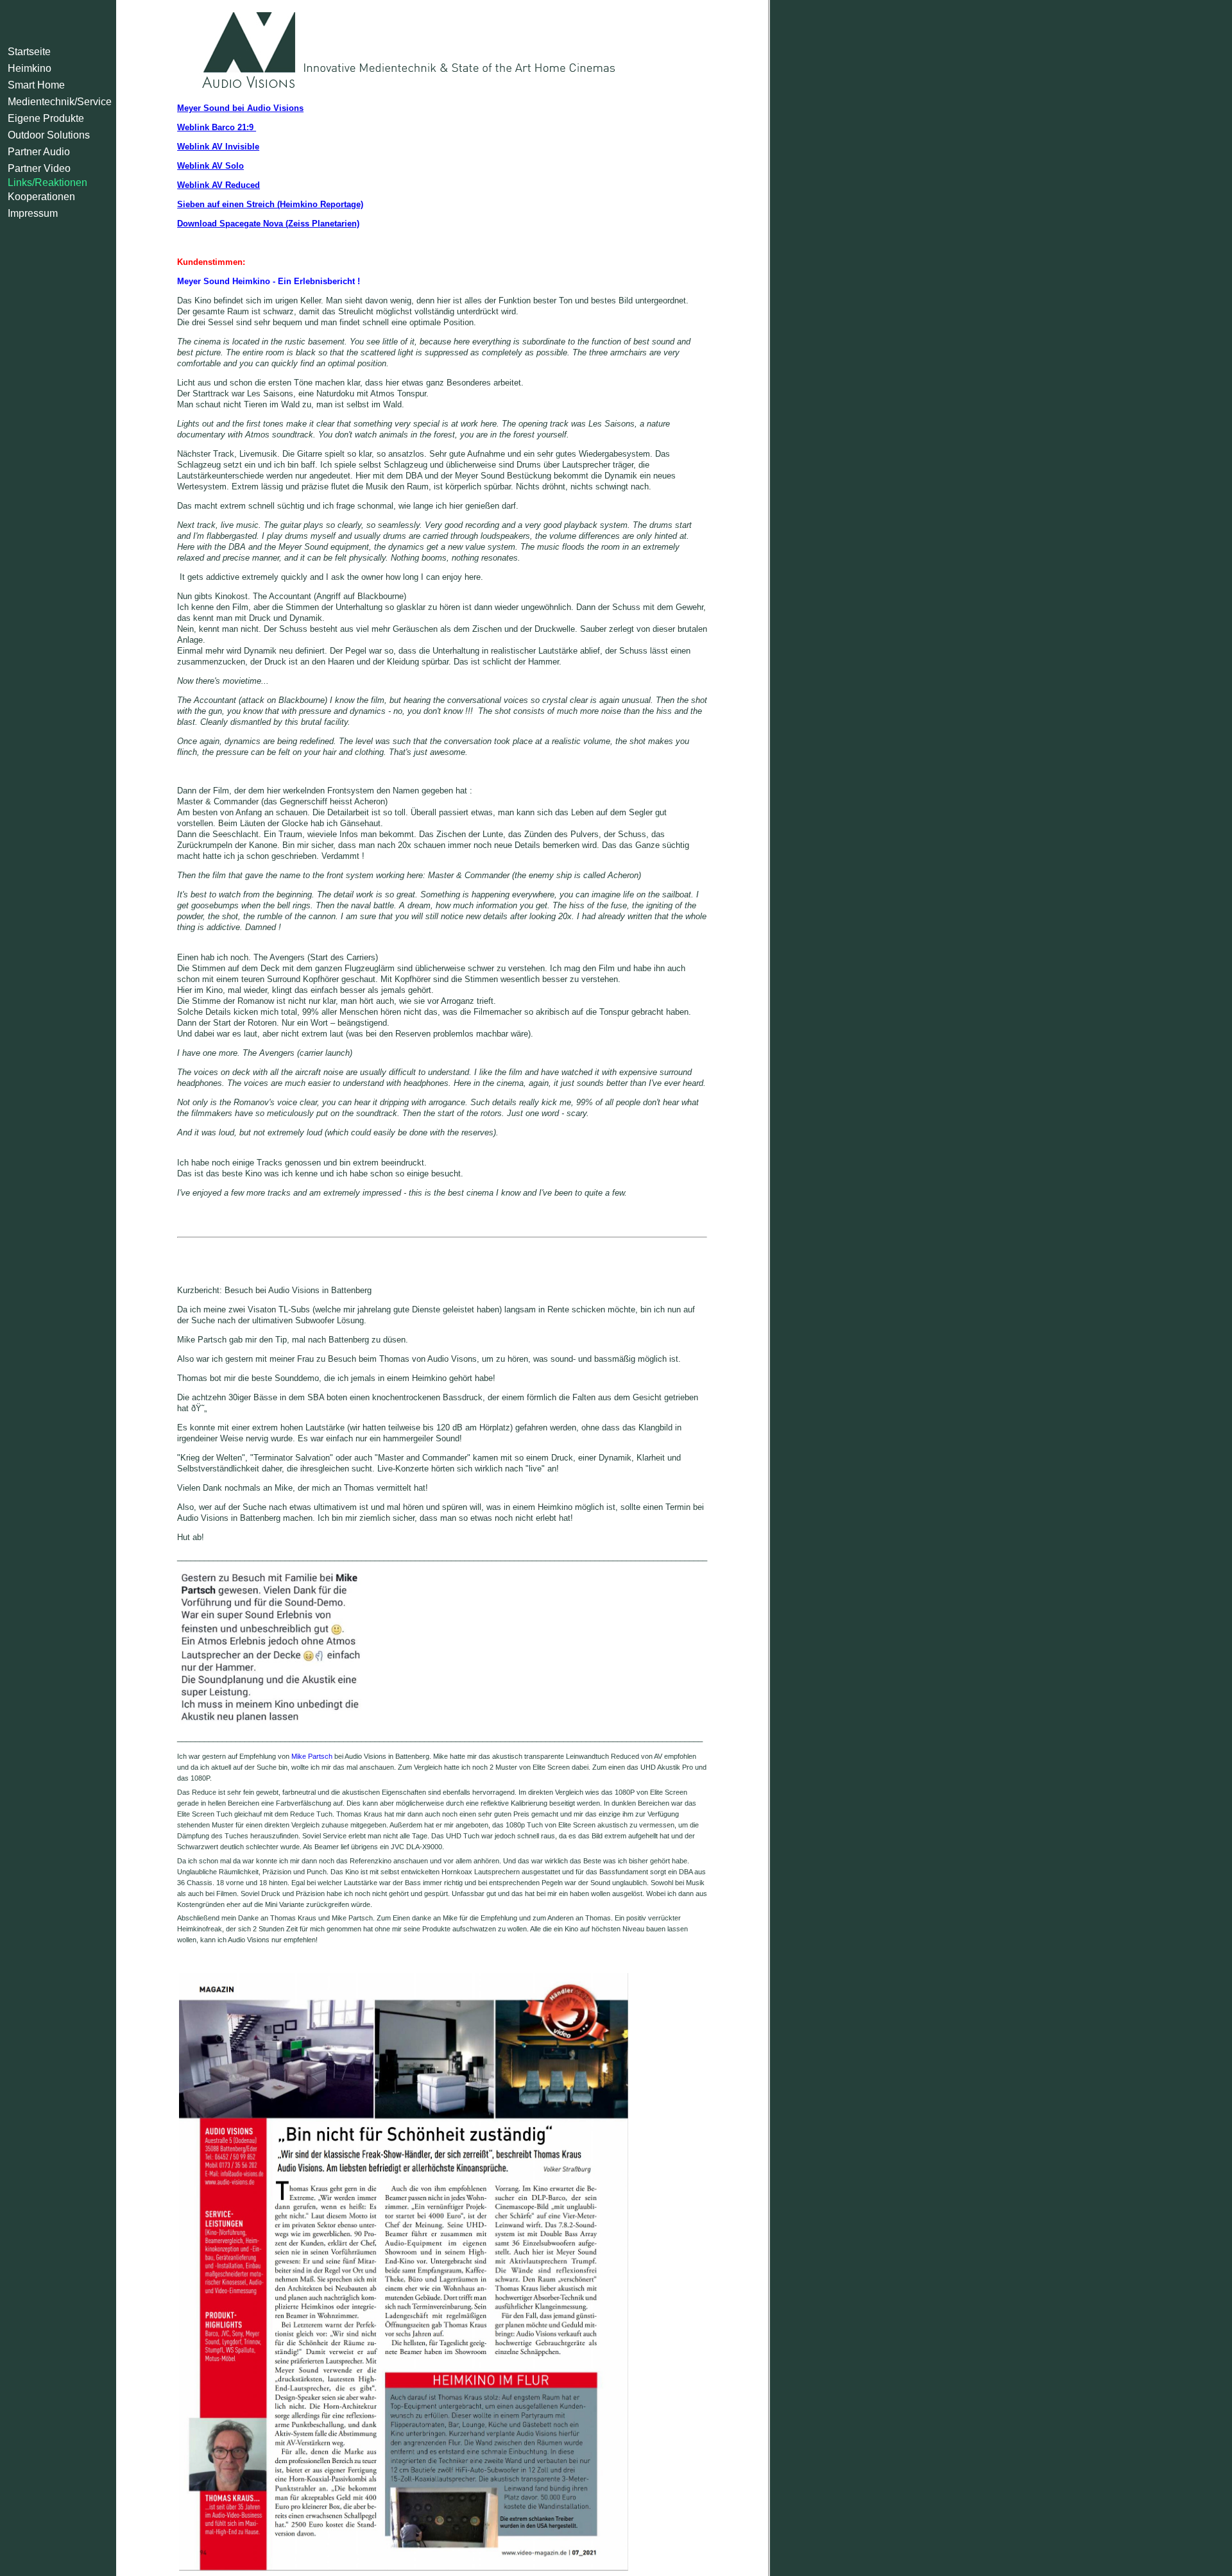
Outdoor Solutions (49, 135)
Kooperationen (41, 197)
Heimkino (30, 68)
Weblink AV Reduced (218, 185)
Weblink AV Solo (210, 166)
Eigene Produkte (46, 118)
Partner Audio (39, 152)
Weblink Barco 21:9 (217, 127)
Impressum (33, 213)
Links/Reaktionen (47, 182)
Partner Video (39, 168)
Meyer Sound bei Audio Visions (240, 108)
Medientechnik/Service (60, 102)
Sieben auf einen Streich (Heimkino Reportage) (270, 204)
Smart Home (36, 85)
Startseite (29, 52)
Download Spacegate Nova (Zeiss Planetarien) (268, 224)
